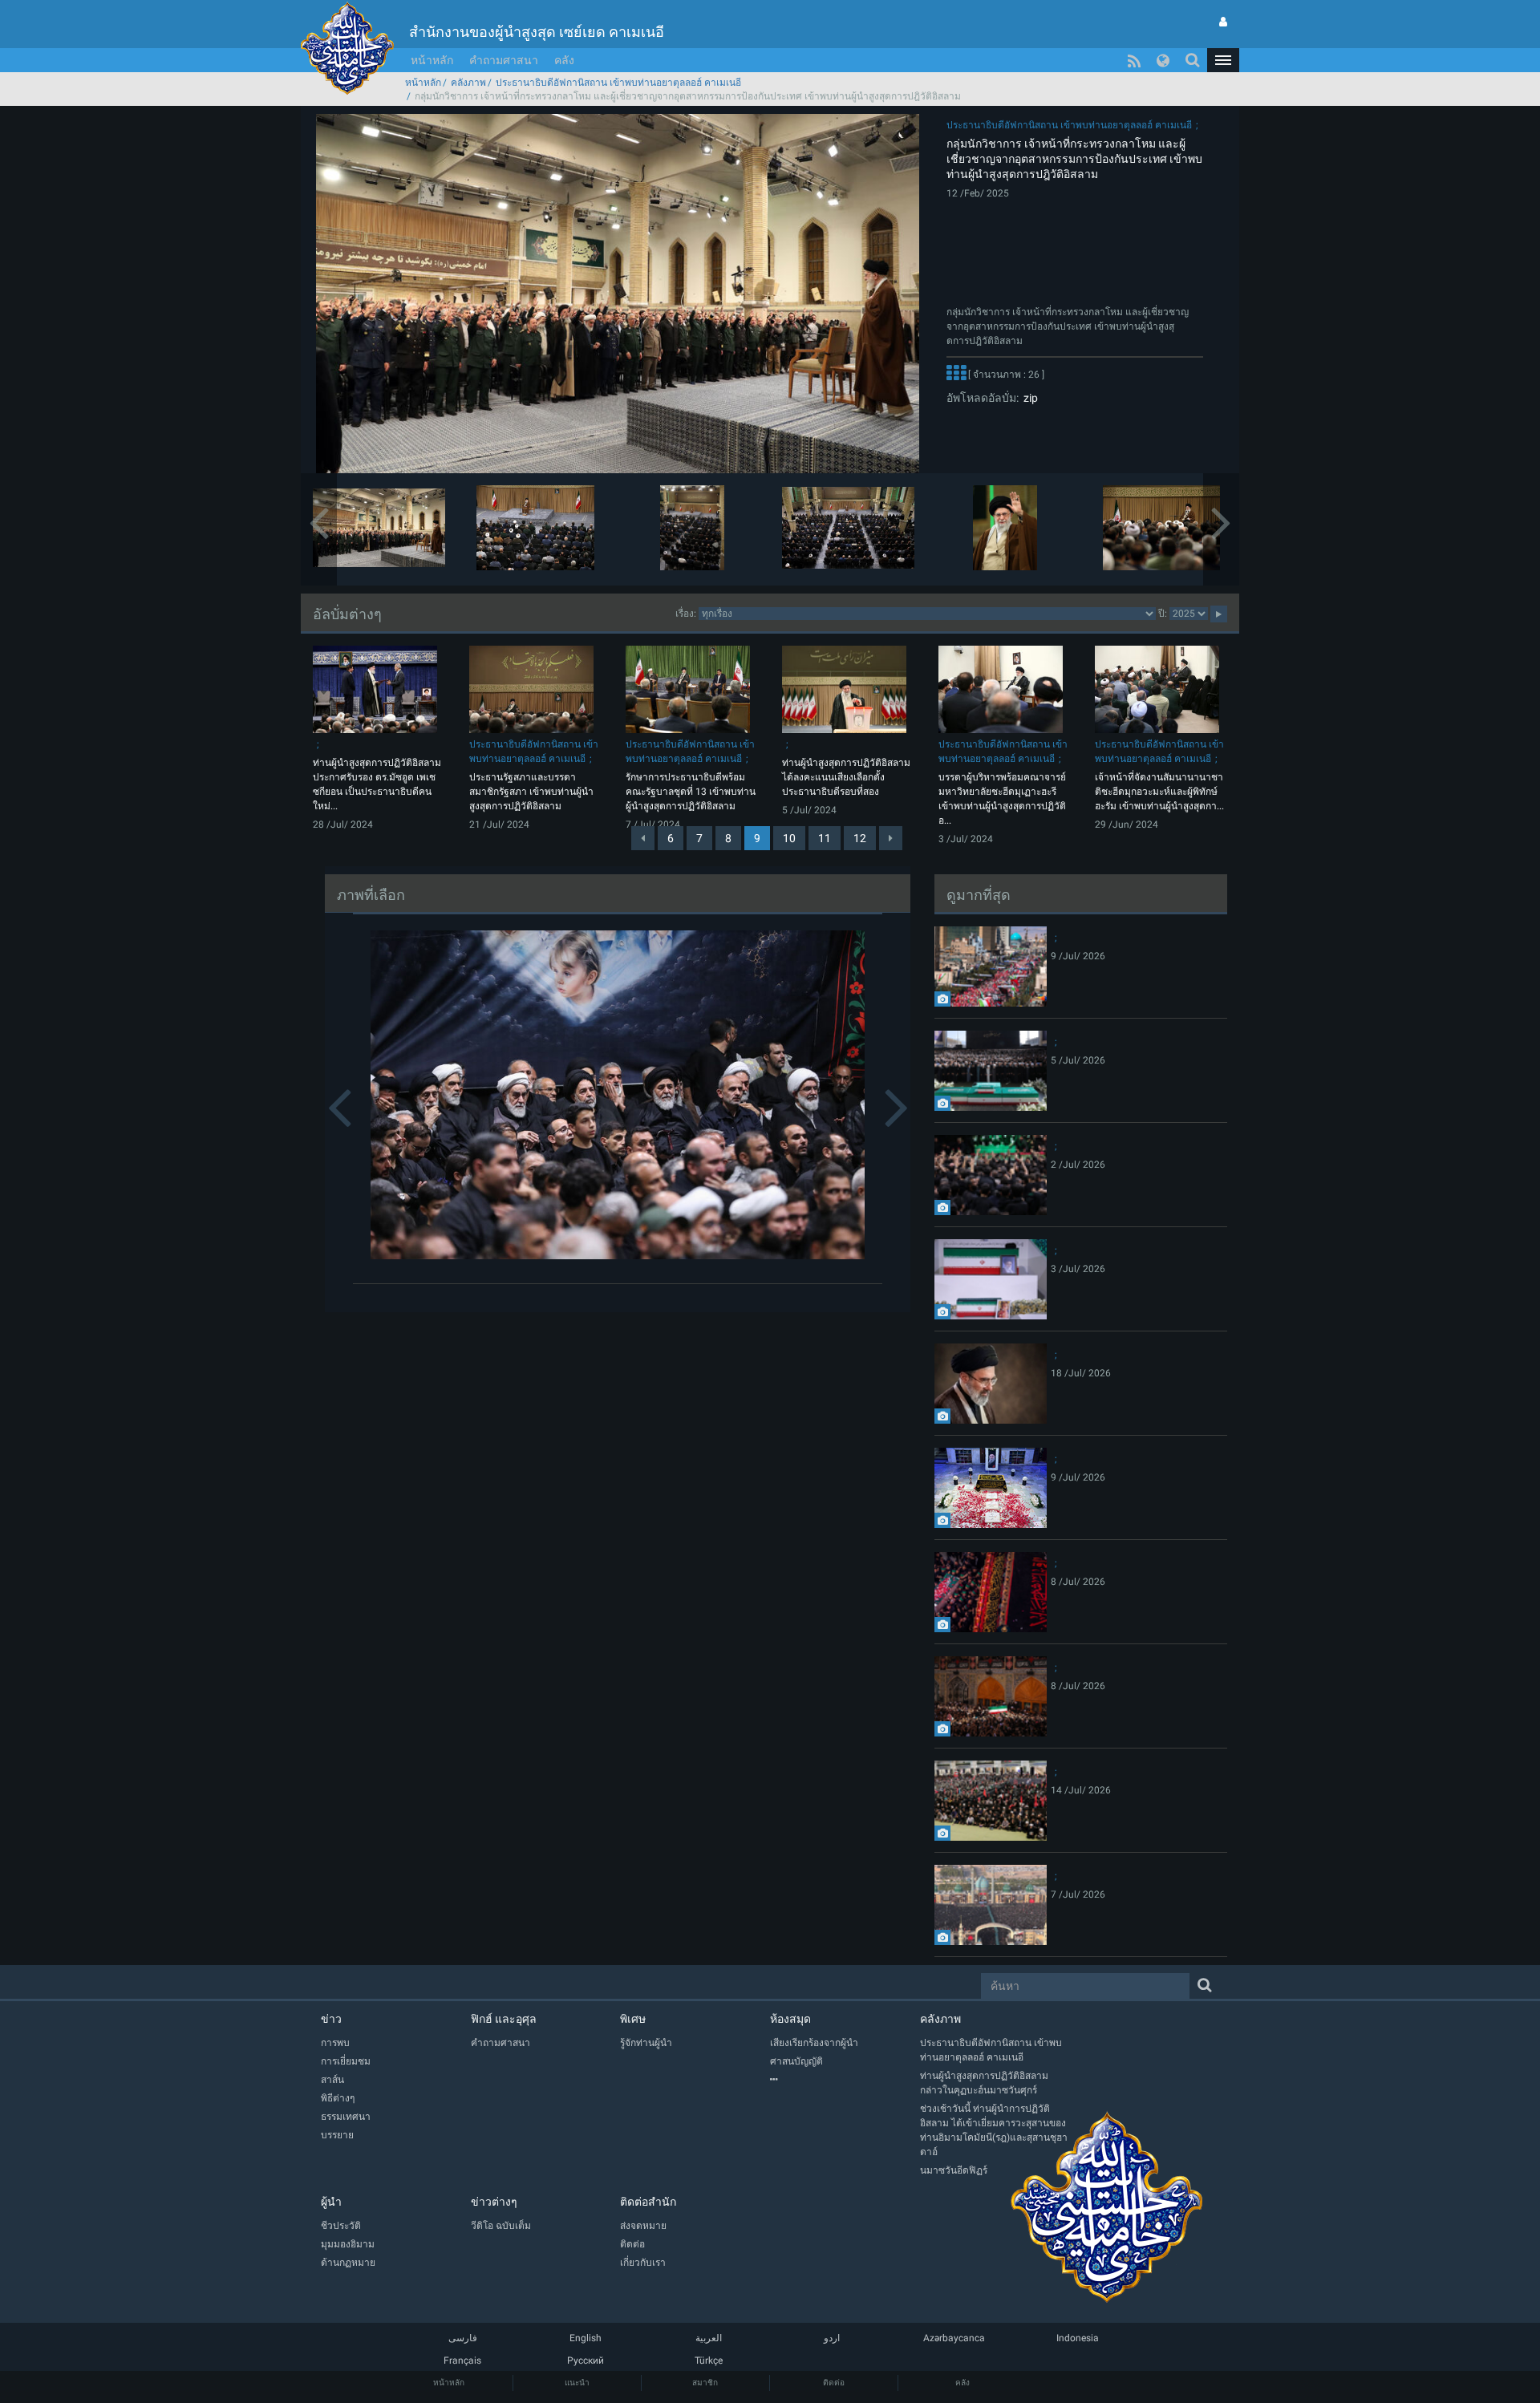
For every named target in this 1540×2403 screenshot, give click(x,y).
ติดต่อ (834, 2383)
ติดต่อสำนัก (648, 2202)
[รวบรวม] (845, 2080)
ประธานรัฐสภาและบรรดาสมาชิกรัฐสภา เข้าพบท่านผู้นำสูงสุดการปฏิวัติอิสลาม (531, 792)
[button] (1223, 60)
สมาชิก (705, 2383)
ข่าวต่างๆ (494, 2202)
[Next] (891, 838)
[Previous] (643, 838)
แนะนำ (577, 2383)
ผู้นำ (331, 2202)
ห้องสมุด (790, 2019)
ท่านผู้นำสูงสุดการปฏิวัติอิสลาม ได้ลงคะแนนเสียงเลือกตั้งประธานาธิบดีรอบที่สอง (846, 777)
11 (825, 838)
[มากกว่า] (956, 375)
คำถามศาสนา (504, 60)
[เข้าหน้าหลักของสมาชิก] (1223, 22)
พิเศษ (633, 2019)
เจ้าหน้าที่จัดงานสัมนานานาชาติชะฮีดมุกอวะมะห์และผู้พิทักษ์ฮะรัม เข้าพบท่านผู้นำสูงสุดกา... (1159, 792)
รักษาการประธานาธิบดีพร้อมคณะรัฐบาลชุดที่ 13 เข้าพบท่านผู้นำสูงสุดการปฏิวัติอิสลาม (691, 792)
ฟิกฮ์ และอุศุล (504, 2019)
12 (860, 838)
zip (1028, 398)
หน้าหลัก (432, 60)
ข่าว (331, 2019)
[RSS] (1134, 60)
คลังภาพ (468, 83)
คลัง (564, 60)
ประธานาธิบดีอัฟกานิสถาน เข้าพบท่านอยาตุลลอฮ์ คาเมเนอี (618, 83)
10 (789, 838)
